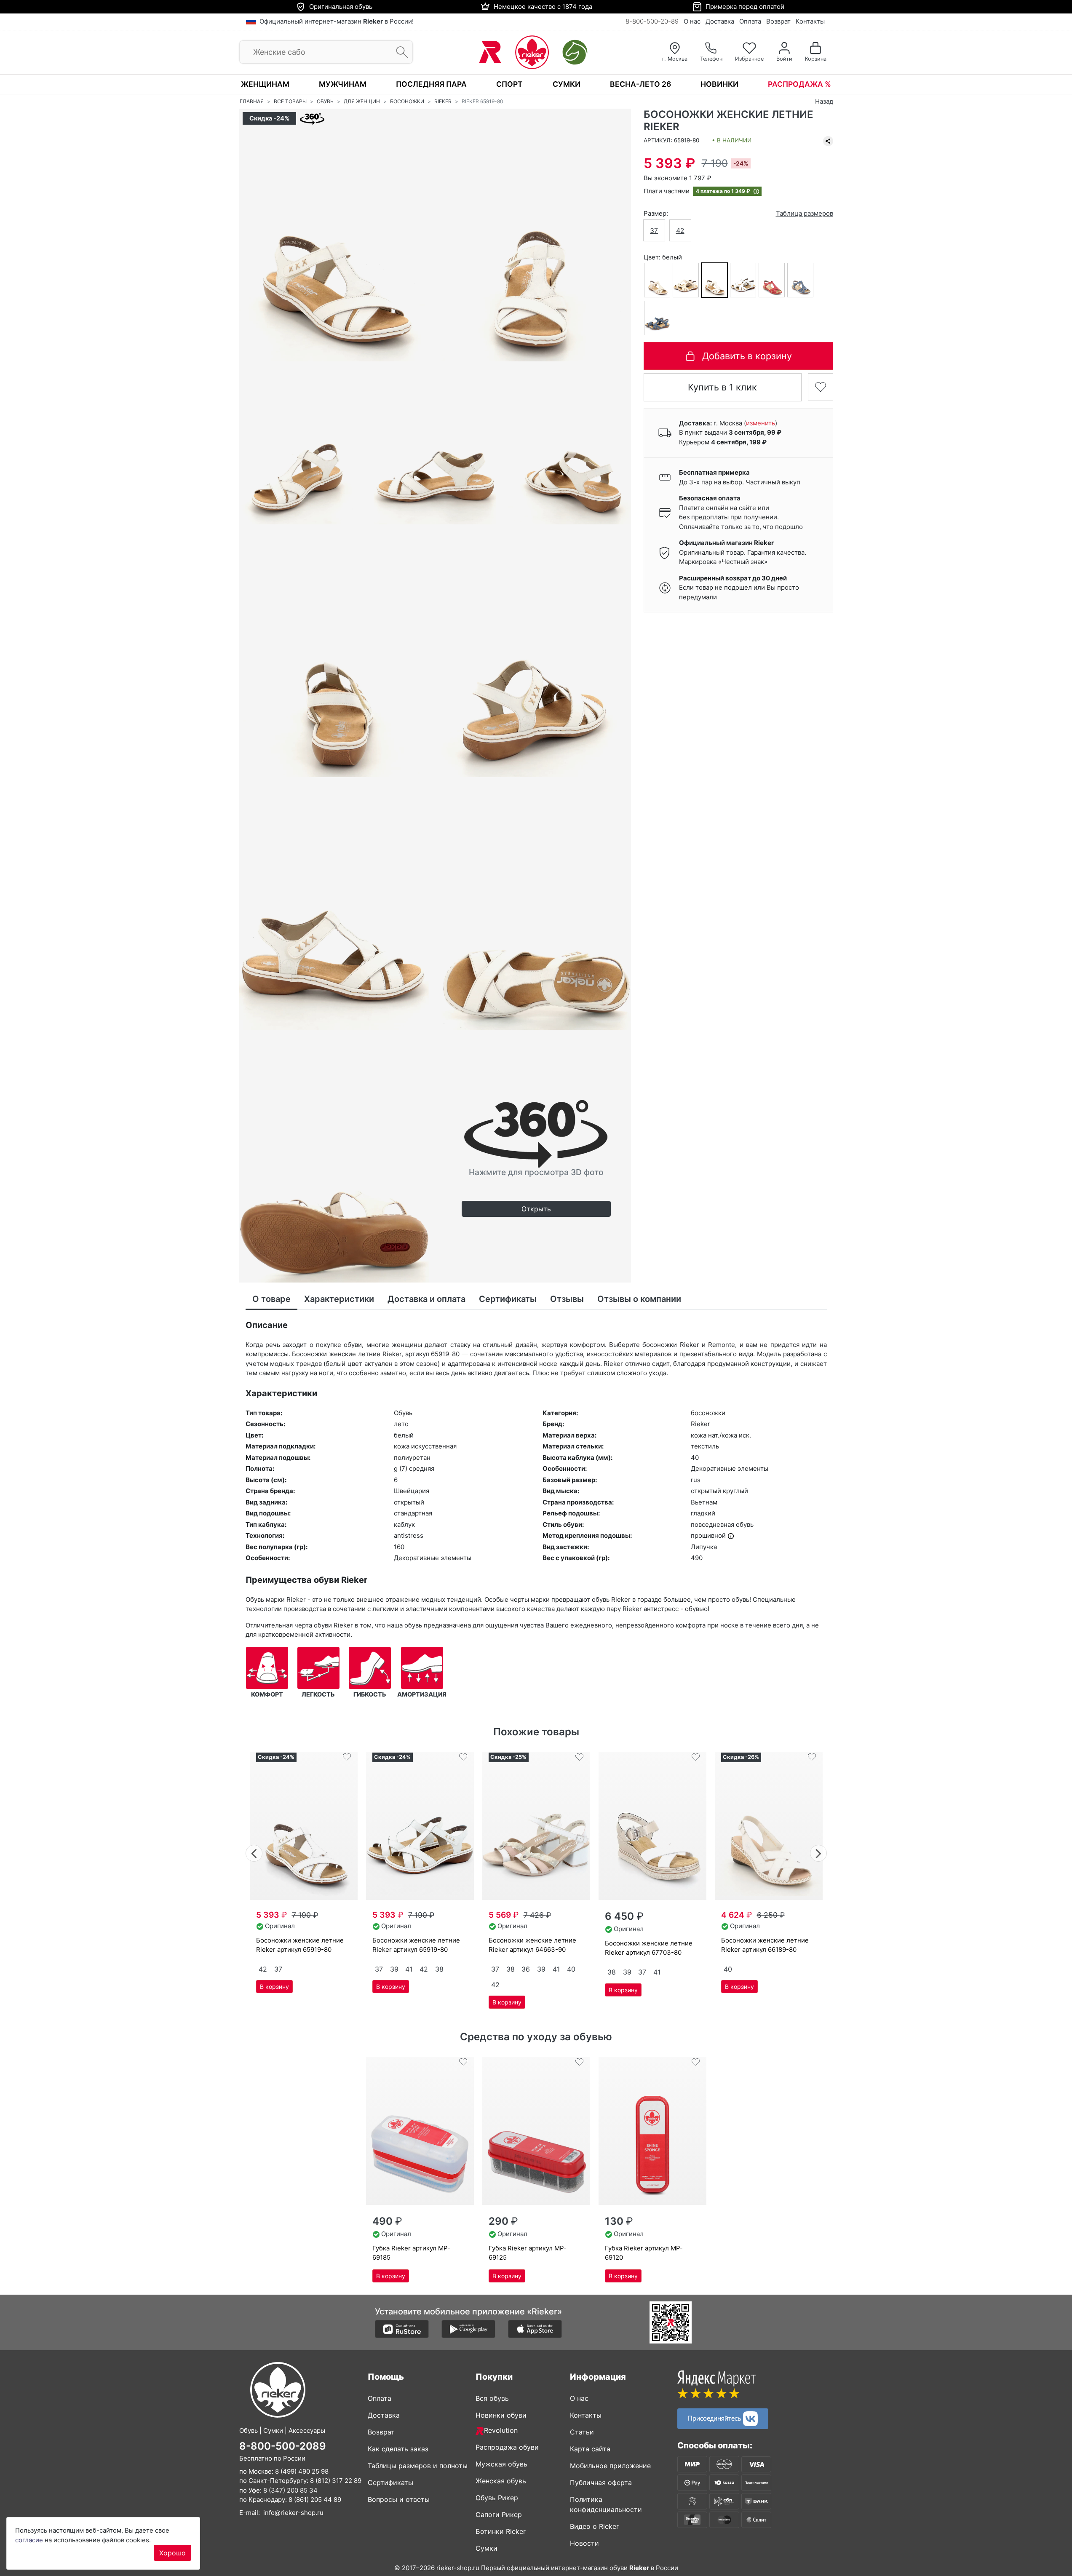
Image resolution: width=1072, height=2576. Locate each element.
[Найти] (400, 52)
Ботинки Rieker (501, 2531)
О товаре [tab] (271, 1299)
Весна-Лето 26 (640, 84)
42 (680, 231)
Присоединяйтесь (715, 2418)
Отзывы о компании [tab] (639, 1299)
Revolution (501, 2430)
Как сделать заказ (398, 2449)
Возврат (778, 21)
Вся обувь (492, 2398)
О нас (692, 21)
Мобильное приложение (610, 2466)
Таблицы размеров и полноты (418, 2466)
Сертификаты (390, 2482)
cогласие (29, 2540)
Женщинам (265, 84)
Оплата (750, 21)
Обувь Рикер (497, 2498)
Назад (824, 101)
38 (439, 1969)
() (761, 423)
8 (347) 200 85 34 (290, 2490)
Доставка (720, 21)
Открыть (536, 1209)
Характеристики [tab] (339, 1299)
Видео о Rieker (594, 2526)
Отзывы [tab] (567, 1299)
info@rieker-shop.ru (293, 2513)
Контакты (810, 21)
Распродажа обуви (507, 2447)
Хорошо (172, 2553)
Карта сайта (590, 2449)
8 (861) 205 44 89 (315, 2500)
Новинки (719, 84)
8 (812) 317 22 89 (336, 2481)
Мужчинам (343, 84)
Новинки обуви (501, 2415)
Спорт (509, 84)
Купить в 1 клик (722, 387)
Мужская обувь (501, 2464)
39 (394, 1969)
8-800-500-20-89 (652, 21)
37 (654, 231)
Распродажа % (799, 84)
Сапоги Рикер (499, 2515)
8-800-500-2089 (283, 2446)
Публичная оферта (601, 2482)
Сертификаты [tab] (508, 1299)
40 (571, 1969)
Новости (584, 2543)
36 (526, 1969)
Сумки (567, 84)
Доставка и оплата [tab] (426, 1299)
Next (819, 1852)
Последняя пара (431, 84)
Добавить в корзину (747, 356)
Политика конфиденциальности (606, 2504)
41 (409, 1969)
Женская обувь (501, 2481)
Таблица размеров (805, 213)
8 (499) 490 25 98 (302, 2471)
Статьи (582, 2432)
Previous (254, 1852)
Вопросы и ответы (399, 2499)
